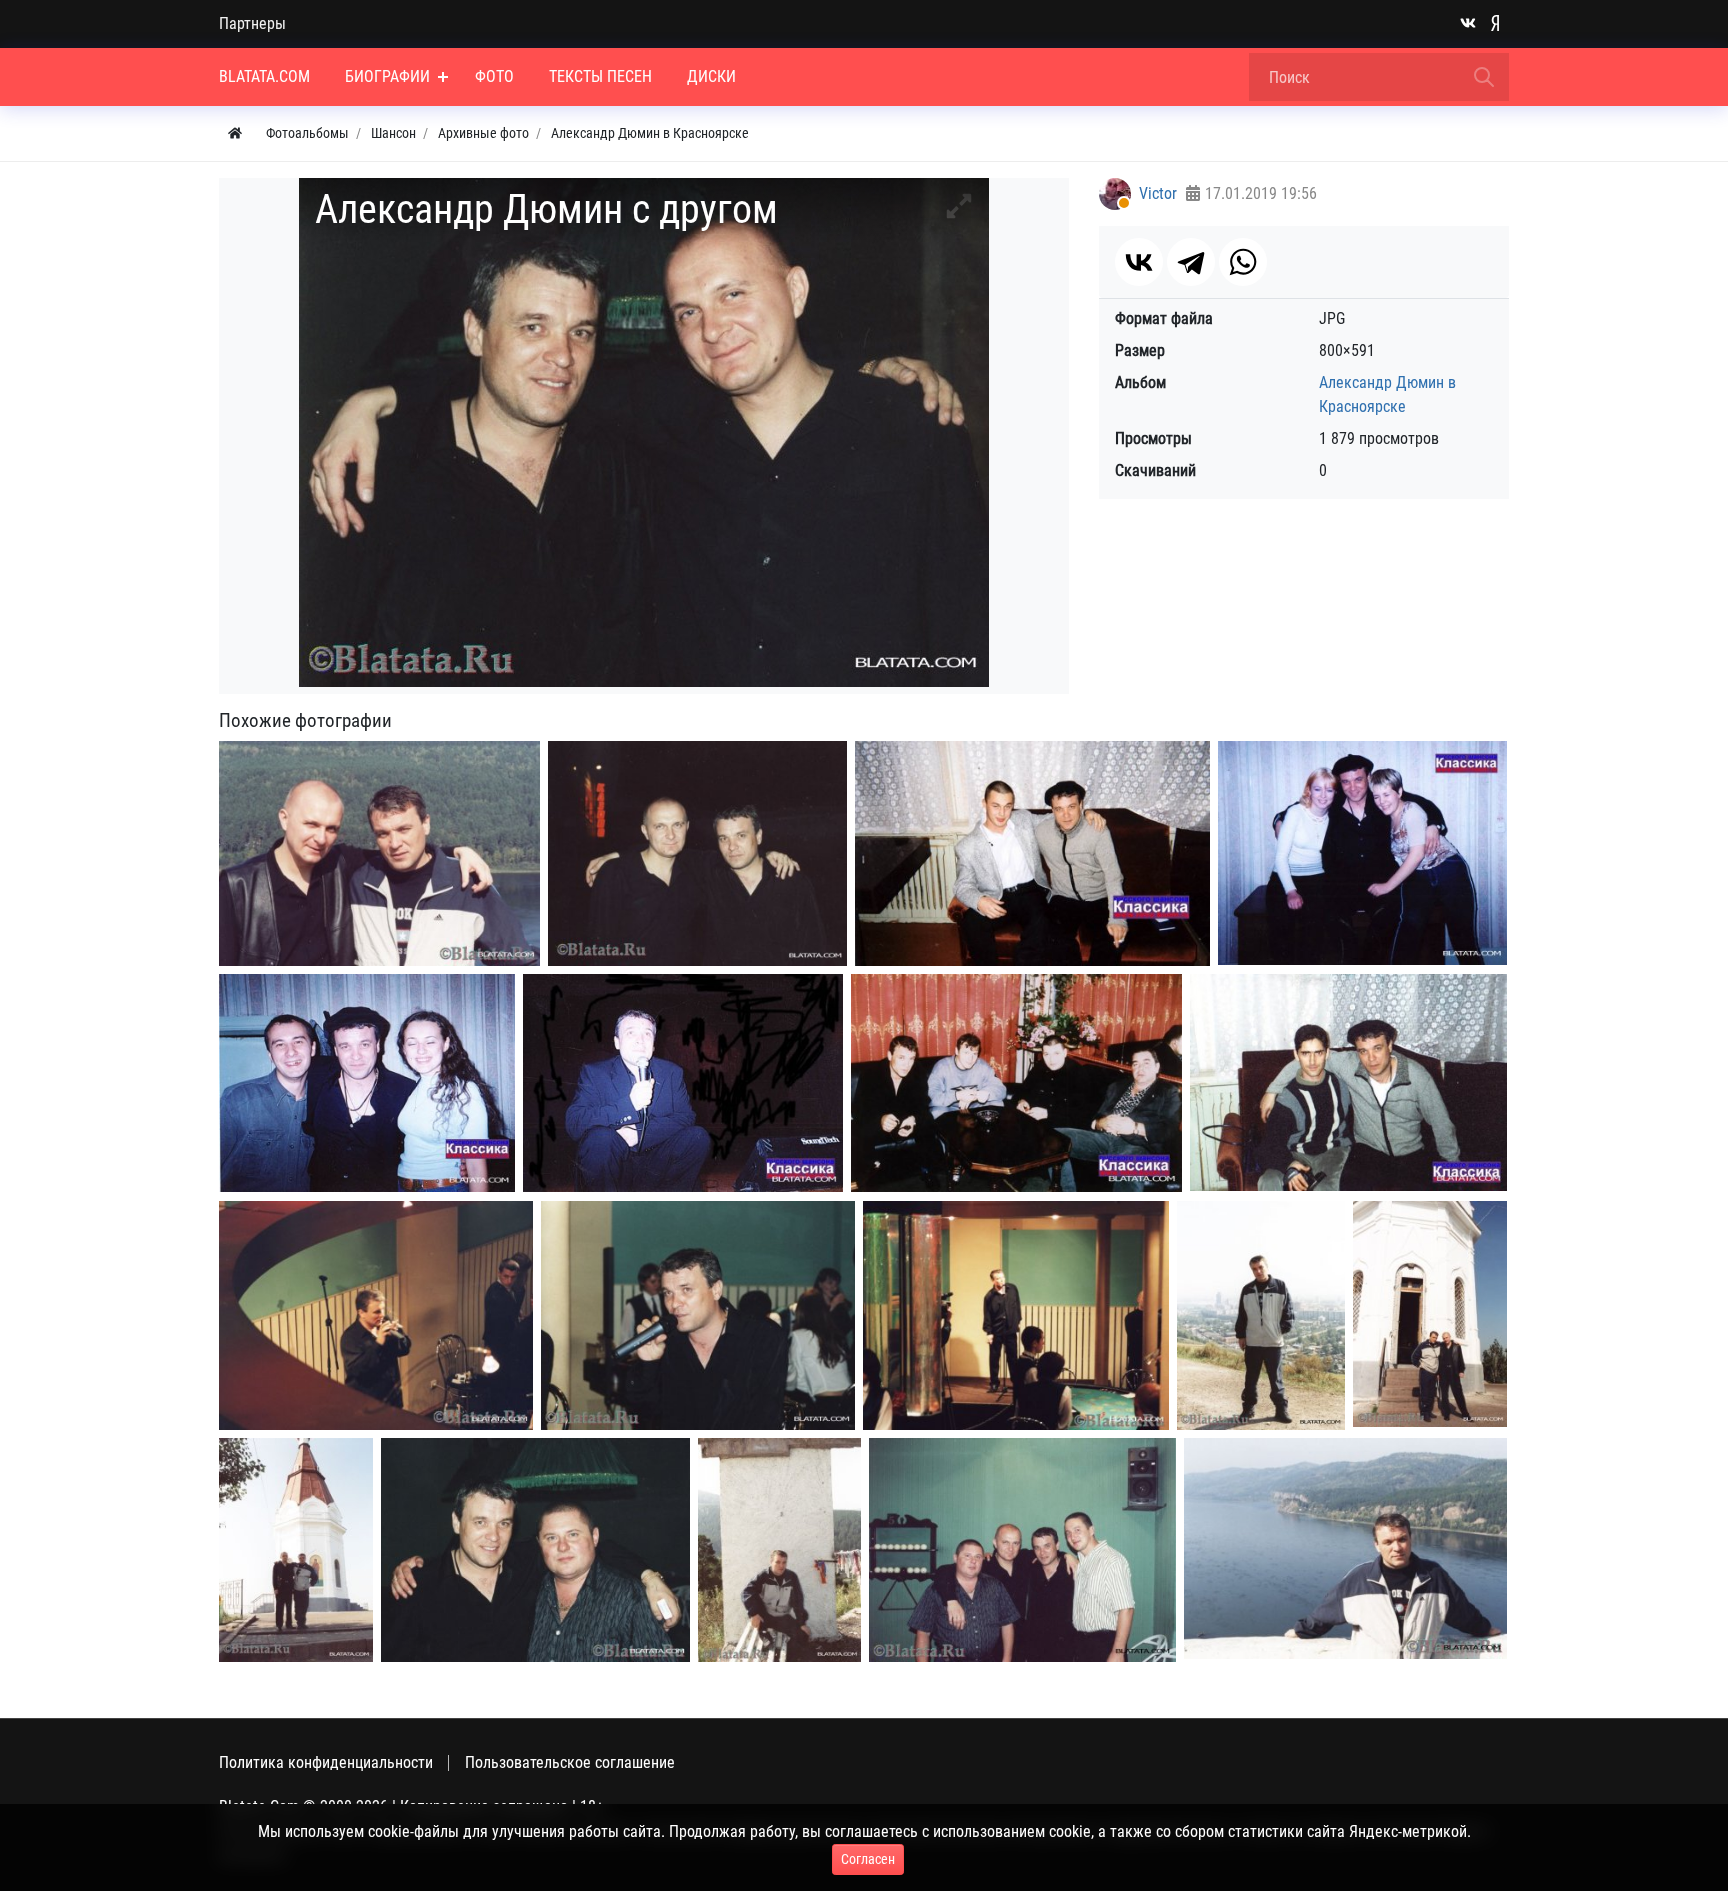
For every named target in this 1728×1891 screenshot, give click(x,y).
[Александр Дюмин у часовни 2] (296, 1550)
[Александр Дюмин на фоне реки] (1345, 1549)
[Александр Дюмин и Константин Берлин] (1348, 1083)
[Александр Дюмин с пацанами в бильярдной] (1022, 1550)
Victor (1158, 193)
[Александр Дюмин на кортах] (683, 1083)
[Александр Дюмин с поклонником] (1032, 853)
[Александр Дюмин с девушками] (1362, 853)
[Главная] (235, 133)
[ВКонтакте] (1139, 262)
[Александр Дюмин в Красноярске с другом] (697, 853)
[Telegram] (1191, 262)
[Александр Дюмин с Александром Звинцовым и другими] (1016, 1083)
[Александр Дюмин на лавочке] (779, 1550)
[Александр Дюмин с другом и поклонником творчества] (379, 853)
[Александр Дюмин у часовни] (1430, 1314)
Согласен (868, 1859)
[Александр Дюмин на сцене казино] (376, 1315)
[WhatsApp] (1243, 262)
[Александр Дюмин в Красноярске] (367, 1083)
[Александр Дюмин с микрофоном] (698, 1315)
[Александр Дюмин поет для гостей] (1016, 1315)
